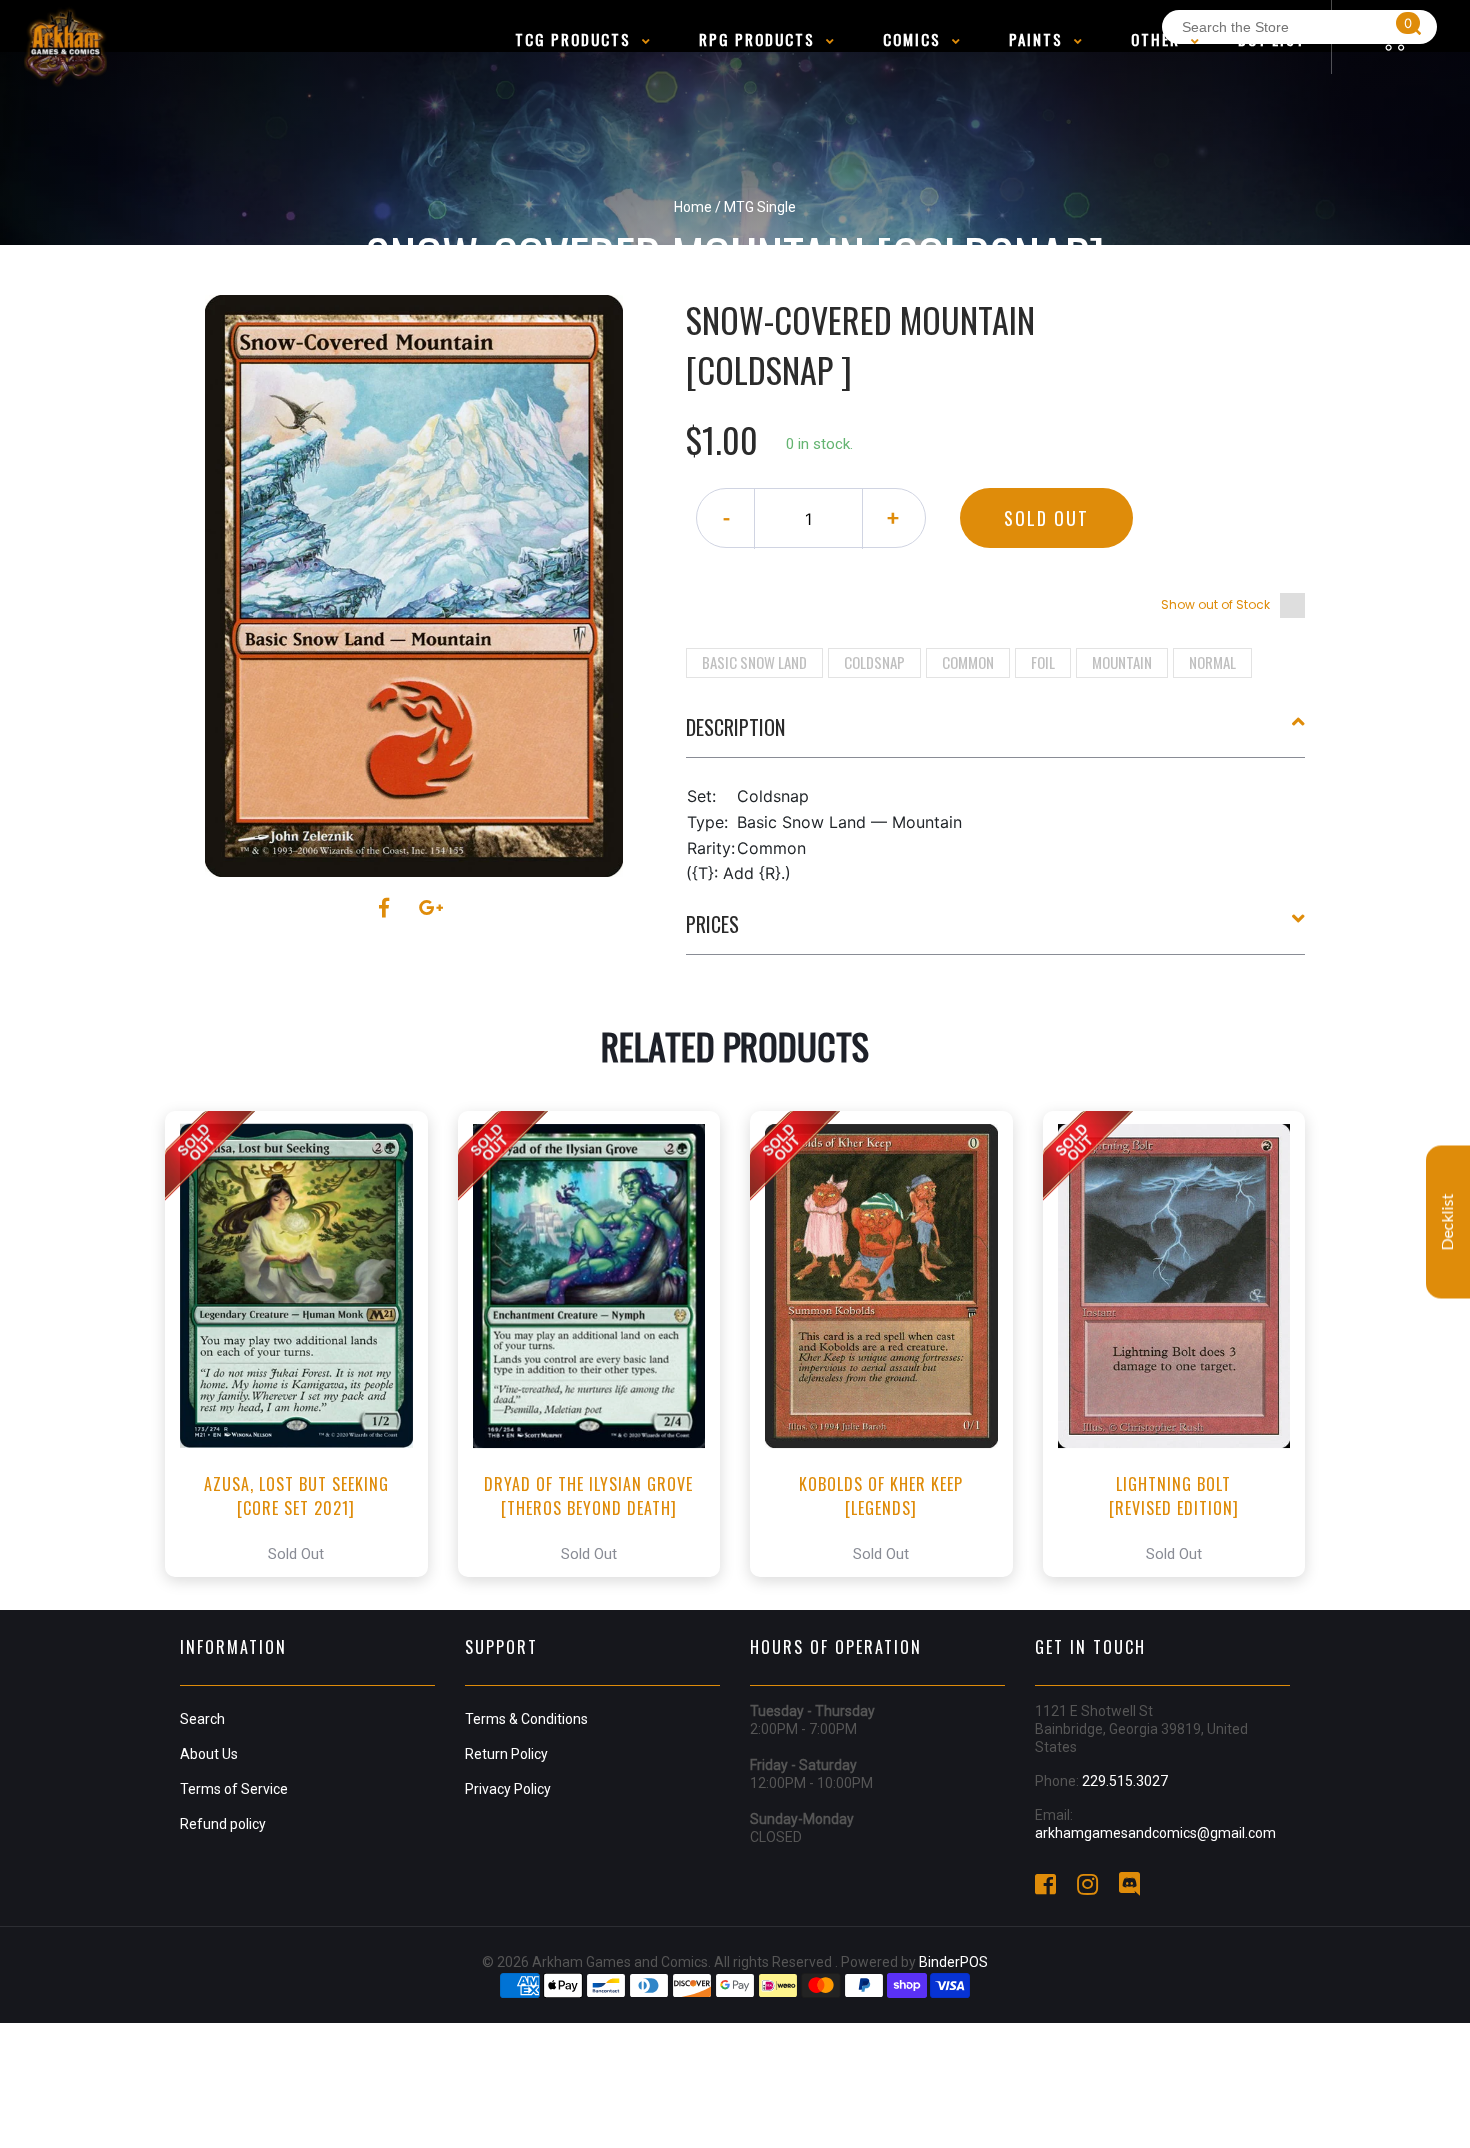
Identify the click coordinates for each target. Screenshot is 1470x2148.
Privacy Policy (508, 1789)
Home (693, 207)
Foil (1043, 662)
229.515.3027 (1125, 1781)
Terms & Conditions (526, 1719)
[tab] (996, 735)
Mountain (1122, 662)
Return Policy (506, 1754)
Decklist (1448, 1222)
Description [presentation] (735, 727)
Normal (1212, 662)
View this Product (305, 1344)
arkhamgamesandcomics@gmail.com (1155, 1833)
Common (968, 662)
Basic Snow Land (754, 662)
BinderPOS (953, 1962)
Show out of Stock (1215, 604)
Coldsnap (874, 662)
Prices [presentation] (712, 924)
